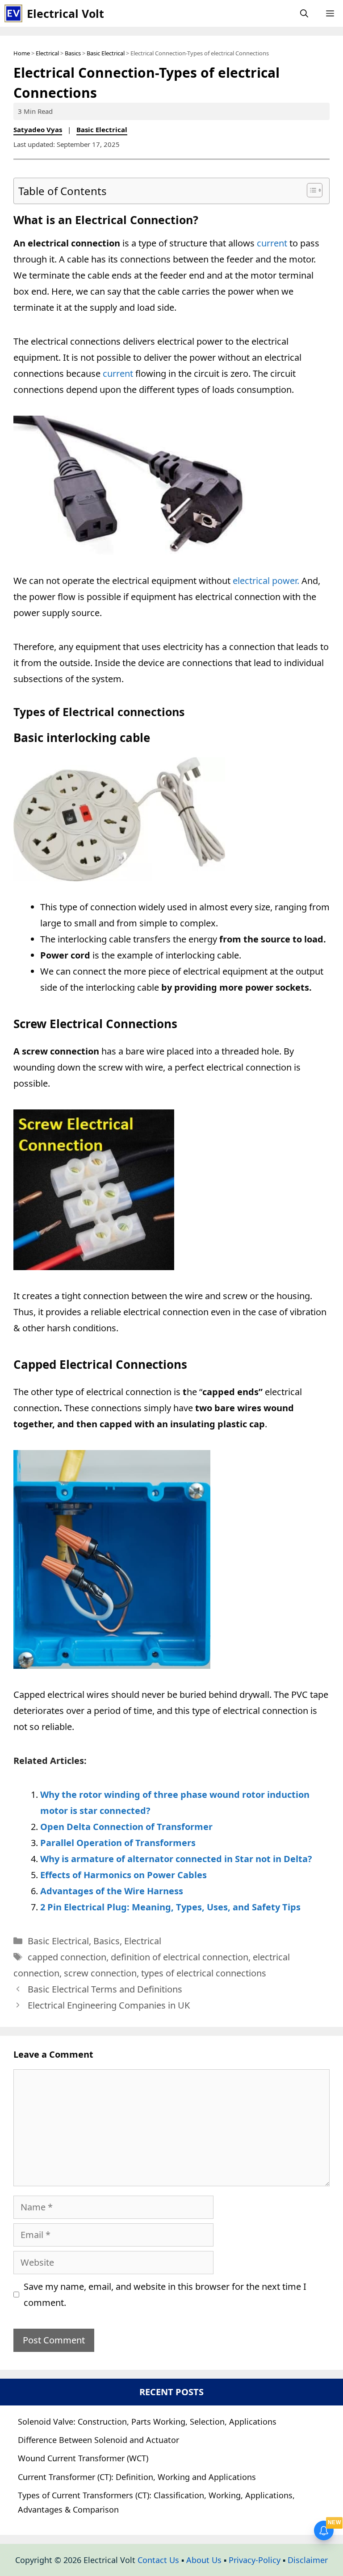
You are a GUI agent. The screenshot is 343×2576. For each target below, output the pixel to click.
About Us (204, 2560)
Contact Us (158, 2560)
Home (22, 53)
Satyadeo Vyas (38, 129)
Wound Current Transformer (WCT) (83, 2458)
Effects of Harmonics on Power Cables (123, 1875)
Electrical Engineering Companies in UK (109, 2005)
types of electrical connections (204, 1973)
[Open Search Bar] (304, 13)
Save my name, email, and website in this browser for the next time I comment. (165, 2295)
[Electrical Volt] (13, 13)
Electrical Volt (65, 13)
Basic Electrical (106, 53)
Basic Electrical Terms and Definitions (105, 1989)
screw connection (100, 1973)
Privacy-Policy (255, 2560)
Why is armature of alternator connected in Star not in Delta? (176, 1859)
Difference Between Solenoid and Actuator (98, 2440)
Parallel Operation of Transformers (118, 1843)
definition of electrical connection (180, 1957)
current (272, 243)
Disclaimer (308, 2560)
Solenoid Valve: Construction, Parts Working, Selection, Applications (147, 2422)
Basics (73, 53)
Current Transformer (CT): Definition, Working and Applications (137, 2477)
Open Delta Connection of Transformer (126, 1827)
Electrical (47, 53)
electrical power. (266, 581)
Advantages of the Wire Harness (112, 1891)
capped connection (67, 1957)
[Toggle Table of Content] (310, 190)
